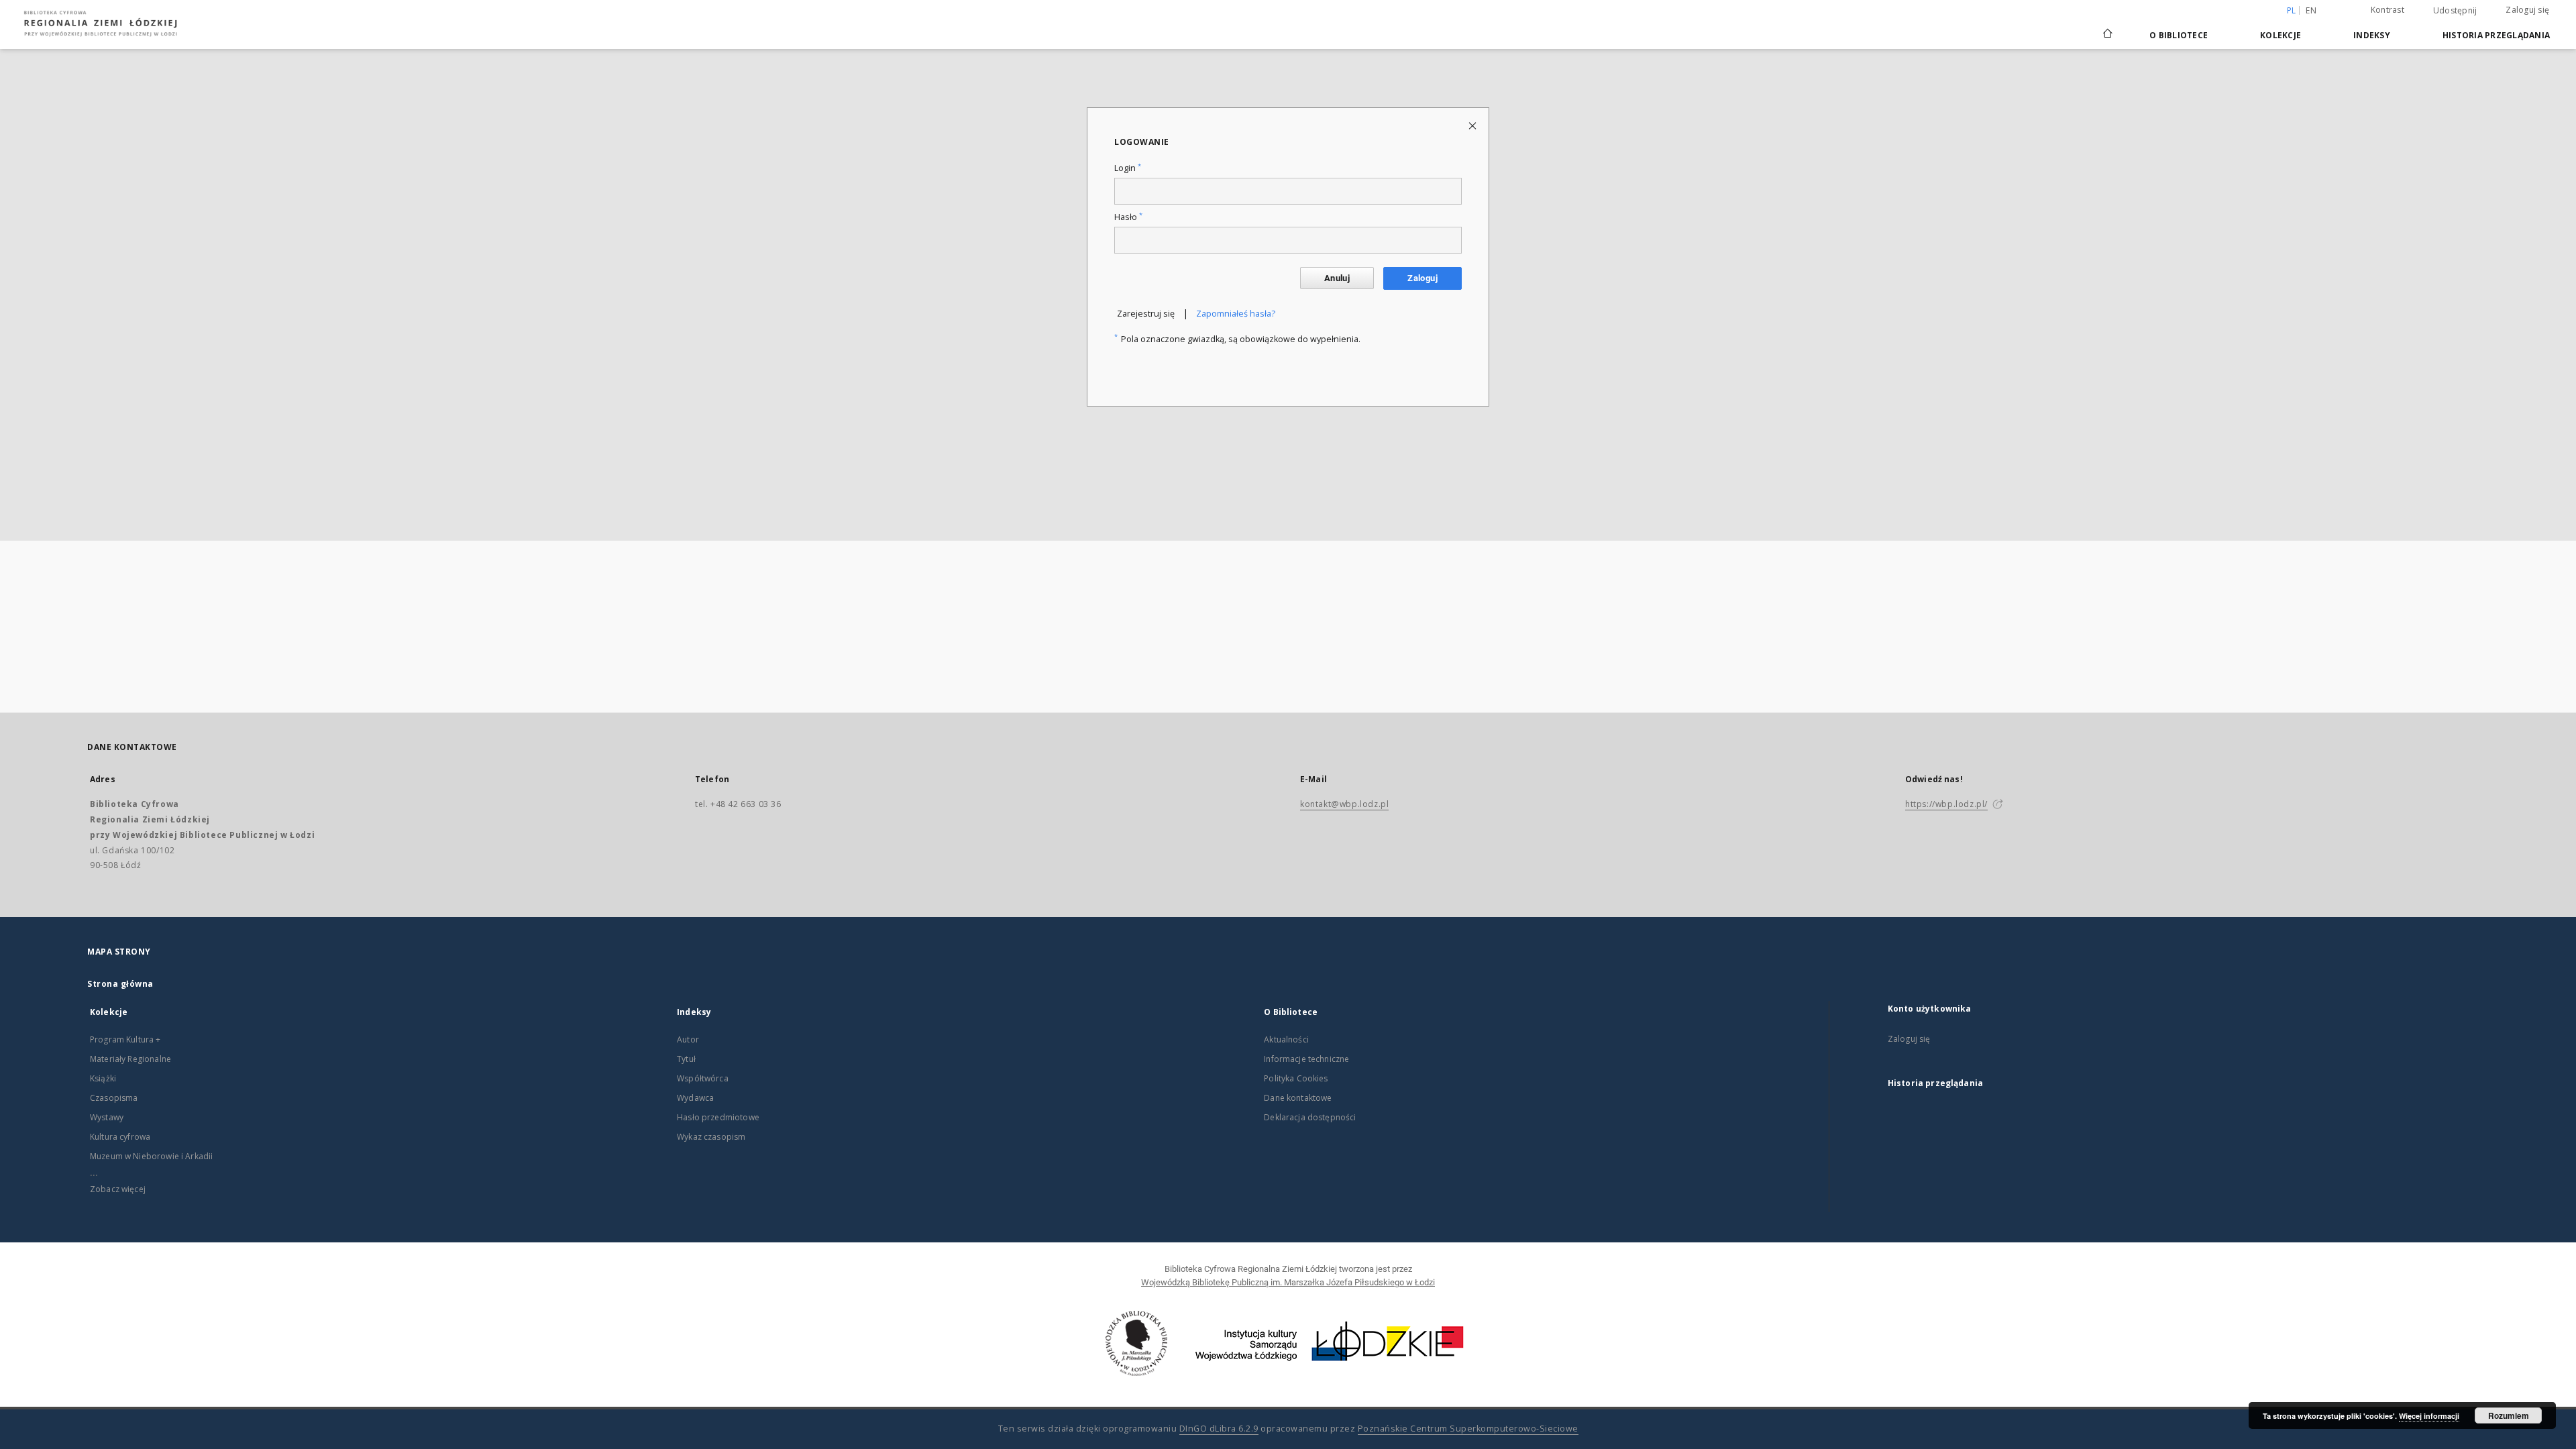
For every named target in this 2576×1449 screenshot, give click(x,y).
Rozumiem (2509, 1415)
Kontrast (2387, 10)
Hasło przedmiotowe (718, 1117)
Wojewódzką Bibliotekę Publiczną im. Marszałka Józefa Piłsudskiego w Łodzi (1288, 1282)
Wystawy (107, 1117)
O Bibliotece (2179, 35)
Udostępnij (2455, 11)
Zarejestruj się (1146, 314)
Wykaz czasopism (711, 1137)
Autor (688, 1039)
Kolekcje (2280, 35)
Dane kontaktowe (1298, 1098)
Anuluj (1337, 278)
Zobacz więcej (118, 1189)
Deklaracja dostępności (1310, 1117)
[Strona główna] (2108, 28)
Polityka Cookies (1296, 1078)
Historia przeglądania (2496, 35)
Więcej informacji (2429, 1416)
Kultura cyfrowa (120, 1137)
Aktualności (1286, 1039)
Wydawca (695, 1098)
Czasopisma (114, 1098)
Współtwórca (703, 1078)
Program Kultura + (125, 1039)
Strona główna (120, 984)
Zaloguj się (2527, 10)
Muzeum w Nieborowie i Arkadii (151, 1156)
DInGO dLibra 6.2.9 (1219, 1429)
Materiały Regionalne (130, 1059)
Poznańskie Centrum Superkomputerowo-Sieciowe (1468, 1429)
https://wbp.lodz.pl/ (1946, 804)
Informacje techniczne (1306, 1059)
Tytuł (686, 1059)
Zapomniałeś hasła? (1236, 314)
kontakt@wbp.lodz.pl (1344, 804)
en (2311, 10)
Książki (103, 1078)
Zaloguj (1423, 278)
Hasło (1128, 217)
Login (1128, 168)
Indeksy (2372, 35)
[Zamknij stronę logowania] (1473, 125)
